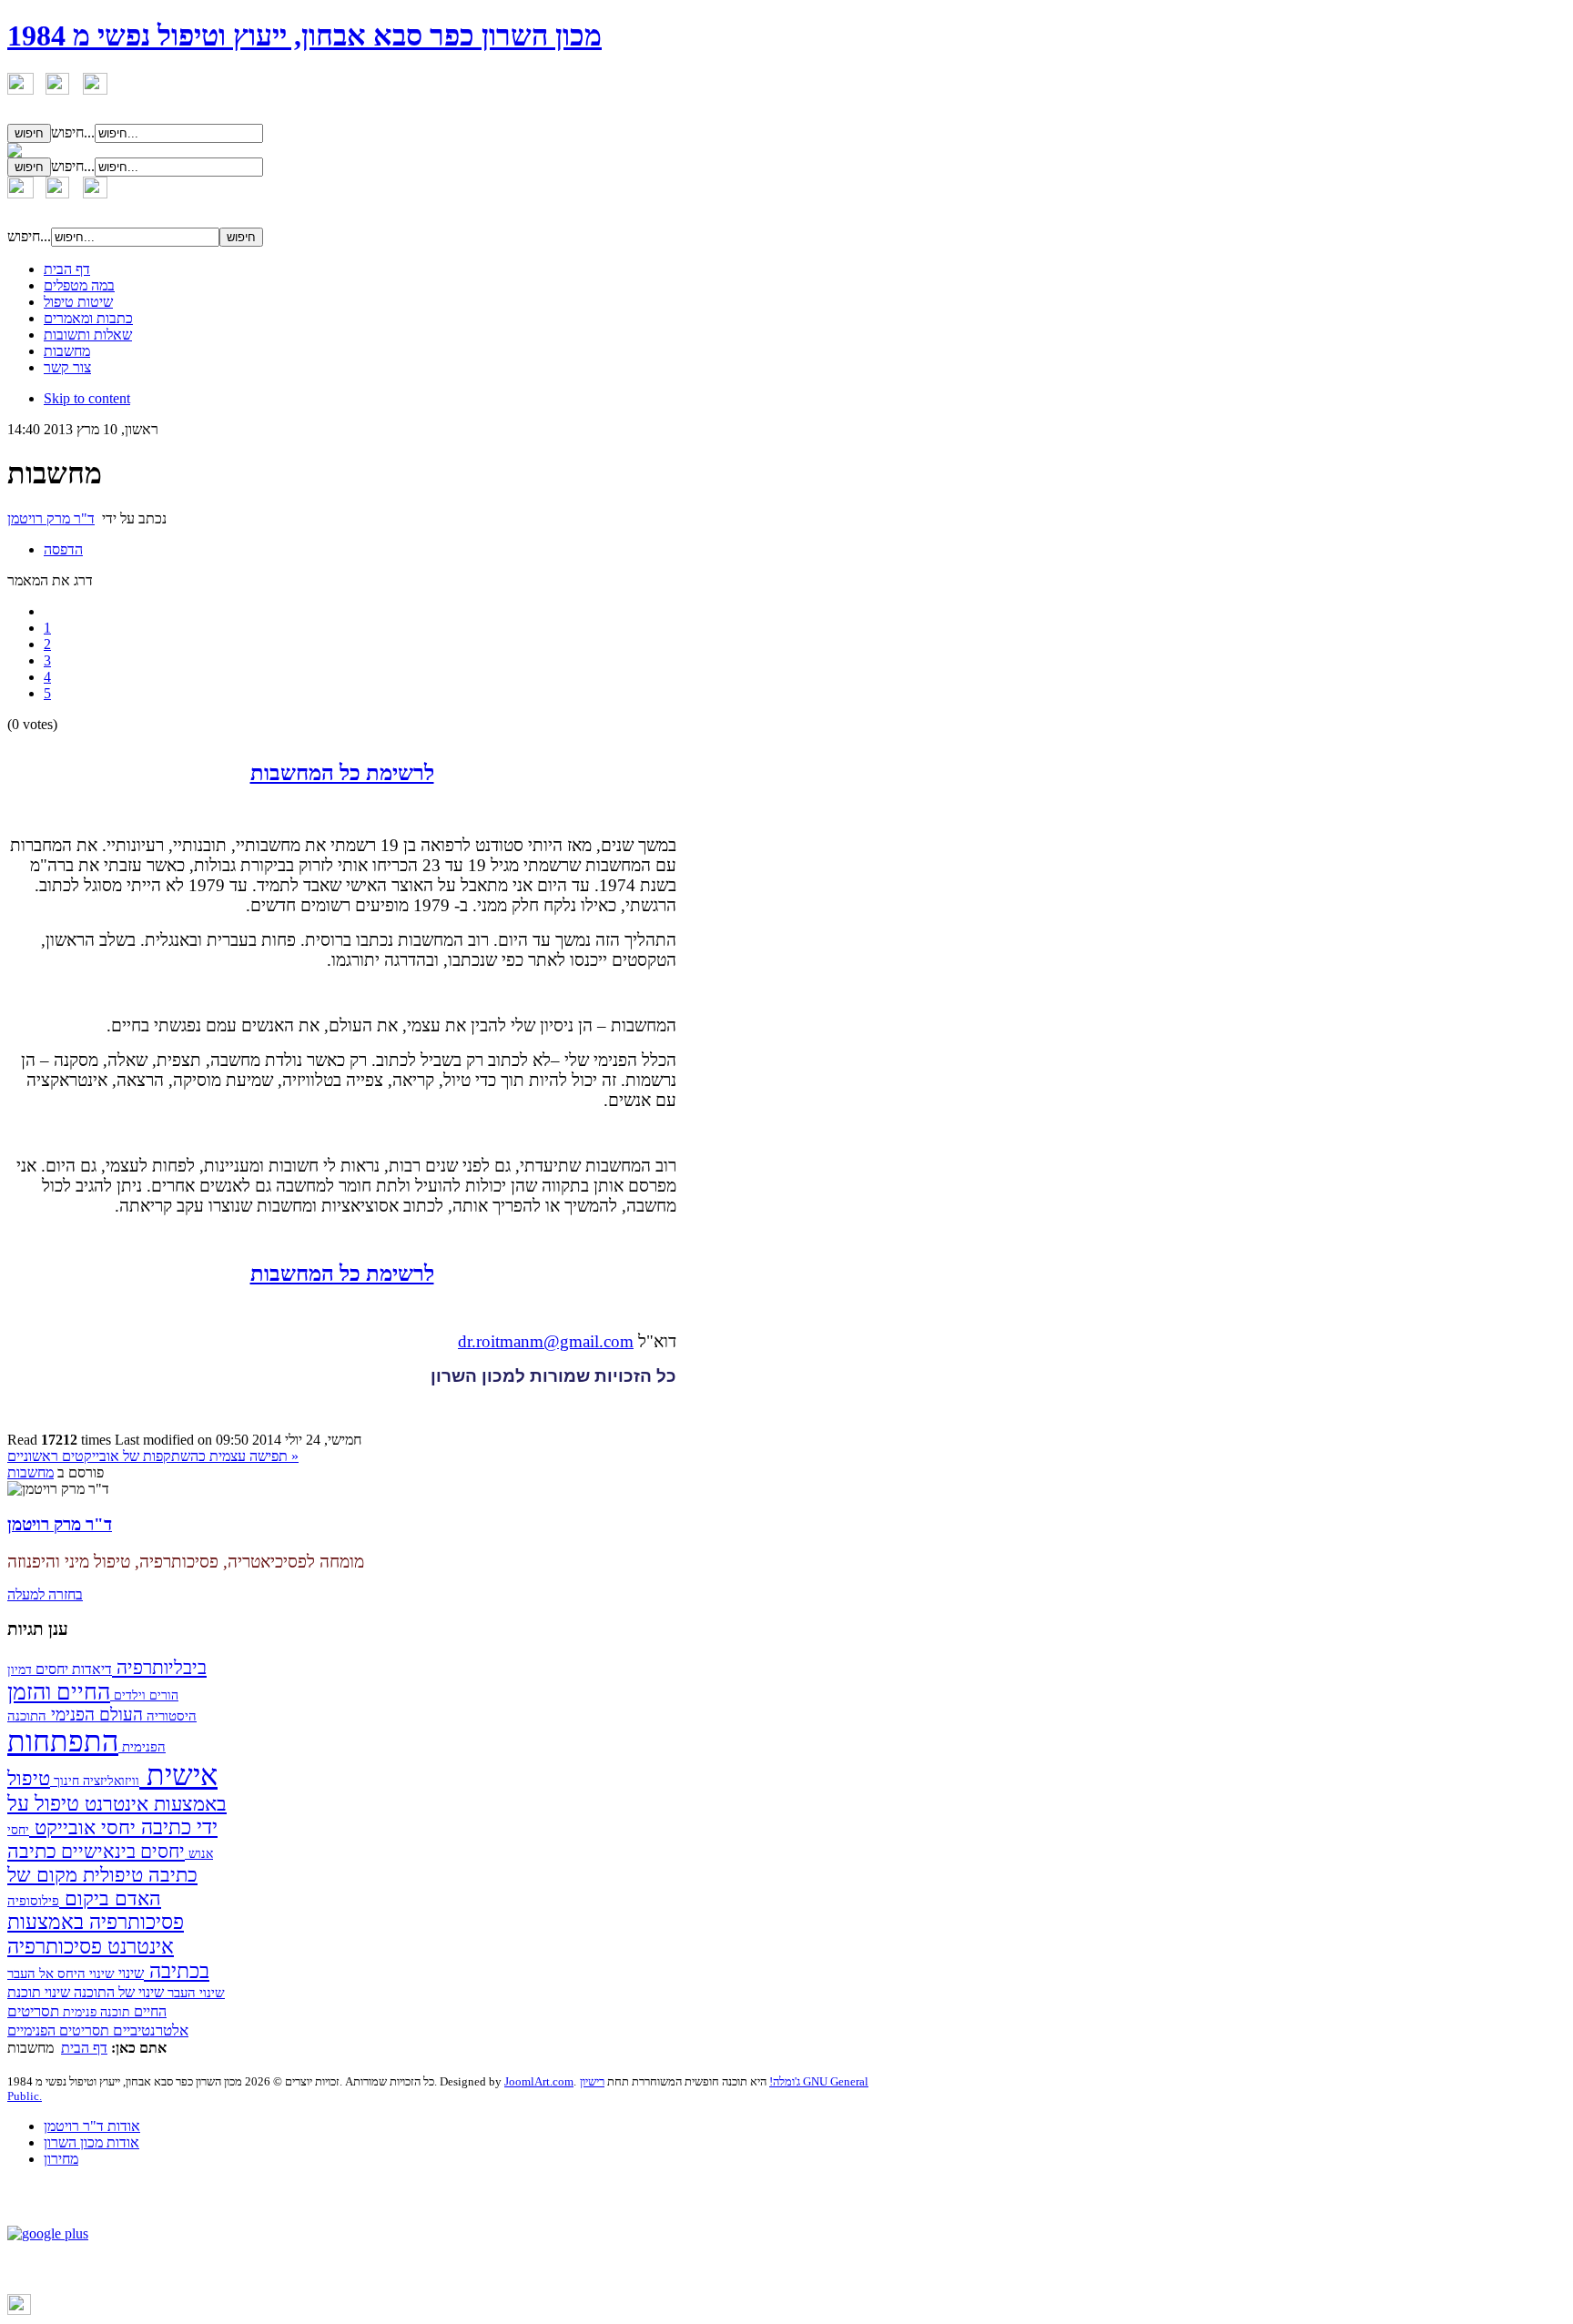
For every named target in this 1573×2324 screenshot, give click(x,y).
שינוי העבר (194, 1993)
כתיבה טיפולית (137, 1875)
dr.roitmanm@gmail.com (546, 1341)
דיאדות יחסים (72, 1669)
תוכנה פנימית (95, 2012)
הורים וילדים (144, 1695)
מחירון (61, 2159)
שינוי (129, 1973)
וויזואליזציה (109, 1781)
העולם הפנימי (95, 1715)
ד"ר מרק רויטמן (51, 518)
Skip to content (87, 398)
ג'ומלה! (785, 2081)
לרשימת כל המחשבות (342, 773)
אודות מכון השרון (91, 2142)
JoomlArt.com (539, 2081)
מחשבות (30, 1472)
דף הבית (84, 2048)
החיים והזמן (59, 1692)
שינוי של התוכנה (117, 1992)
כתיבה (32, 1851)
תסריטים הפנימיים (58, 2030)
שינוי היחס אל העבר (61, 1974)
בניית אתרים (62, 2311)
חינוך (65, 1781)
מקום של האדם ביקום (84, 1887)
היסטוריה (170, 1715)
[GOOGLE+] (48, 2233)
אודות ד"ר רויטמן (92, 2126)
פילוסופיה (33, 1901)
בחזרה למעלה (45, 1594)
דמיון (20, 1669)
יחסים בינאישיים (121, 1851)
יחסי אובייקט (82, 1828)
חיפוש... (73, 132)
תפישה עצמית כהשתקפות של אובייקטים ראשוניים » (153, 1456)
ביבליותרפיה (159, 1668)
